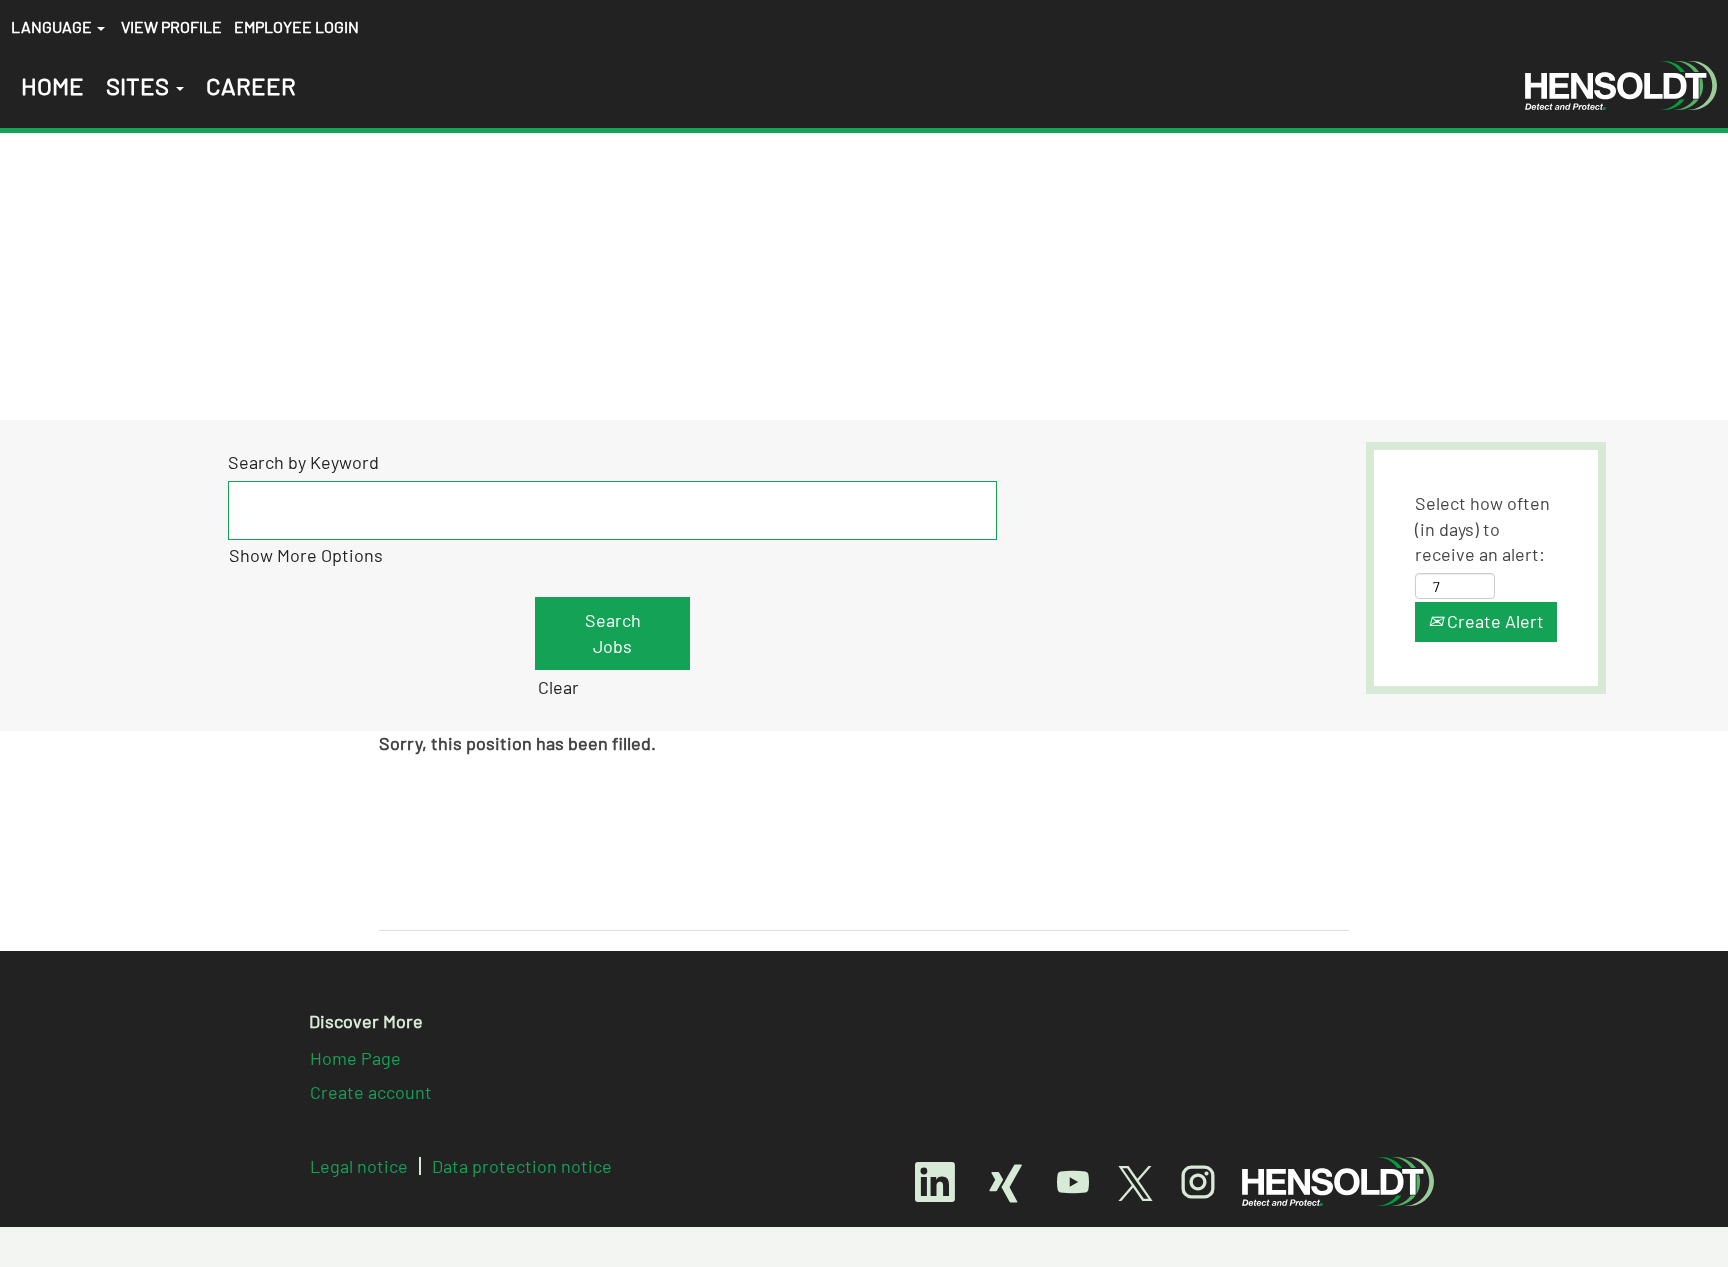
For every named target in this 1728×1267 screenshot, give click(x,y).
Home (52, 85)
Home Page (355, 1058)
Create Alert (1493, 621)
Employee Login (296, 26)
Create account (371, 1092)
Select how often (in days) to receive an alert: (1482, 528)
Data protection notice (522, 1166)
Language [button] (53, 26)
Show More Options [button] (306, 555)
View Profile (171, 26)
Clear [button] (558, 687)
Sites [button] (140, 85)
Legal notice (359, 1166)
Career (251, 85)
